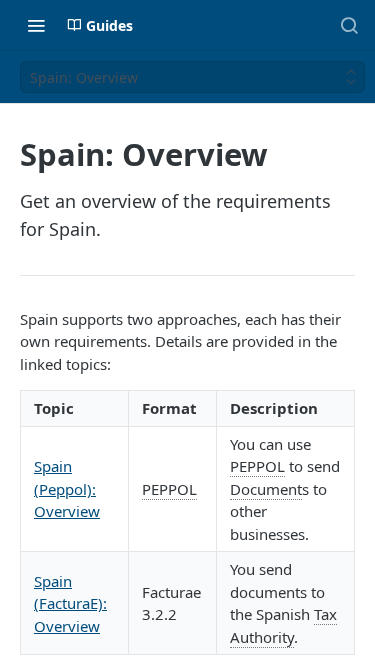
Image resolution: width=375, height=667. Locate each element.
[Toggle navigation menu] (36, 25)
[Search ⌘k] (349, 25)
